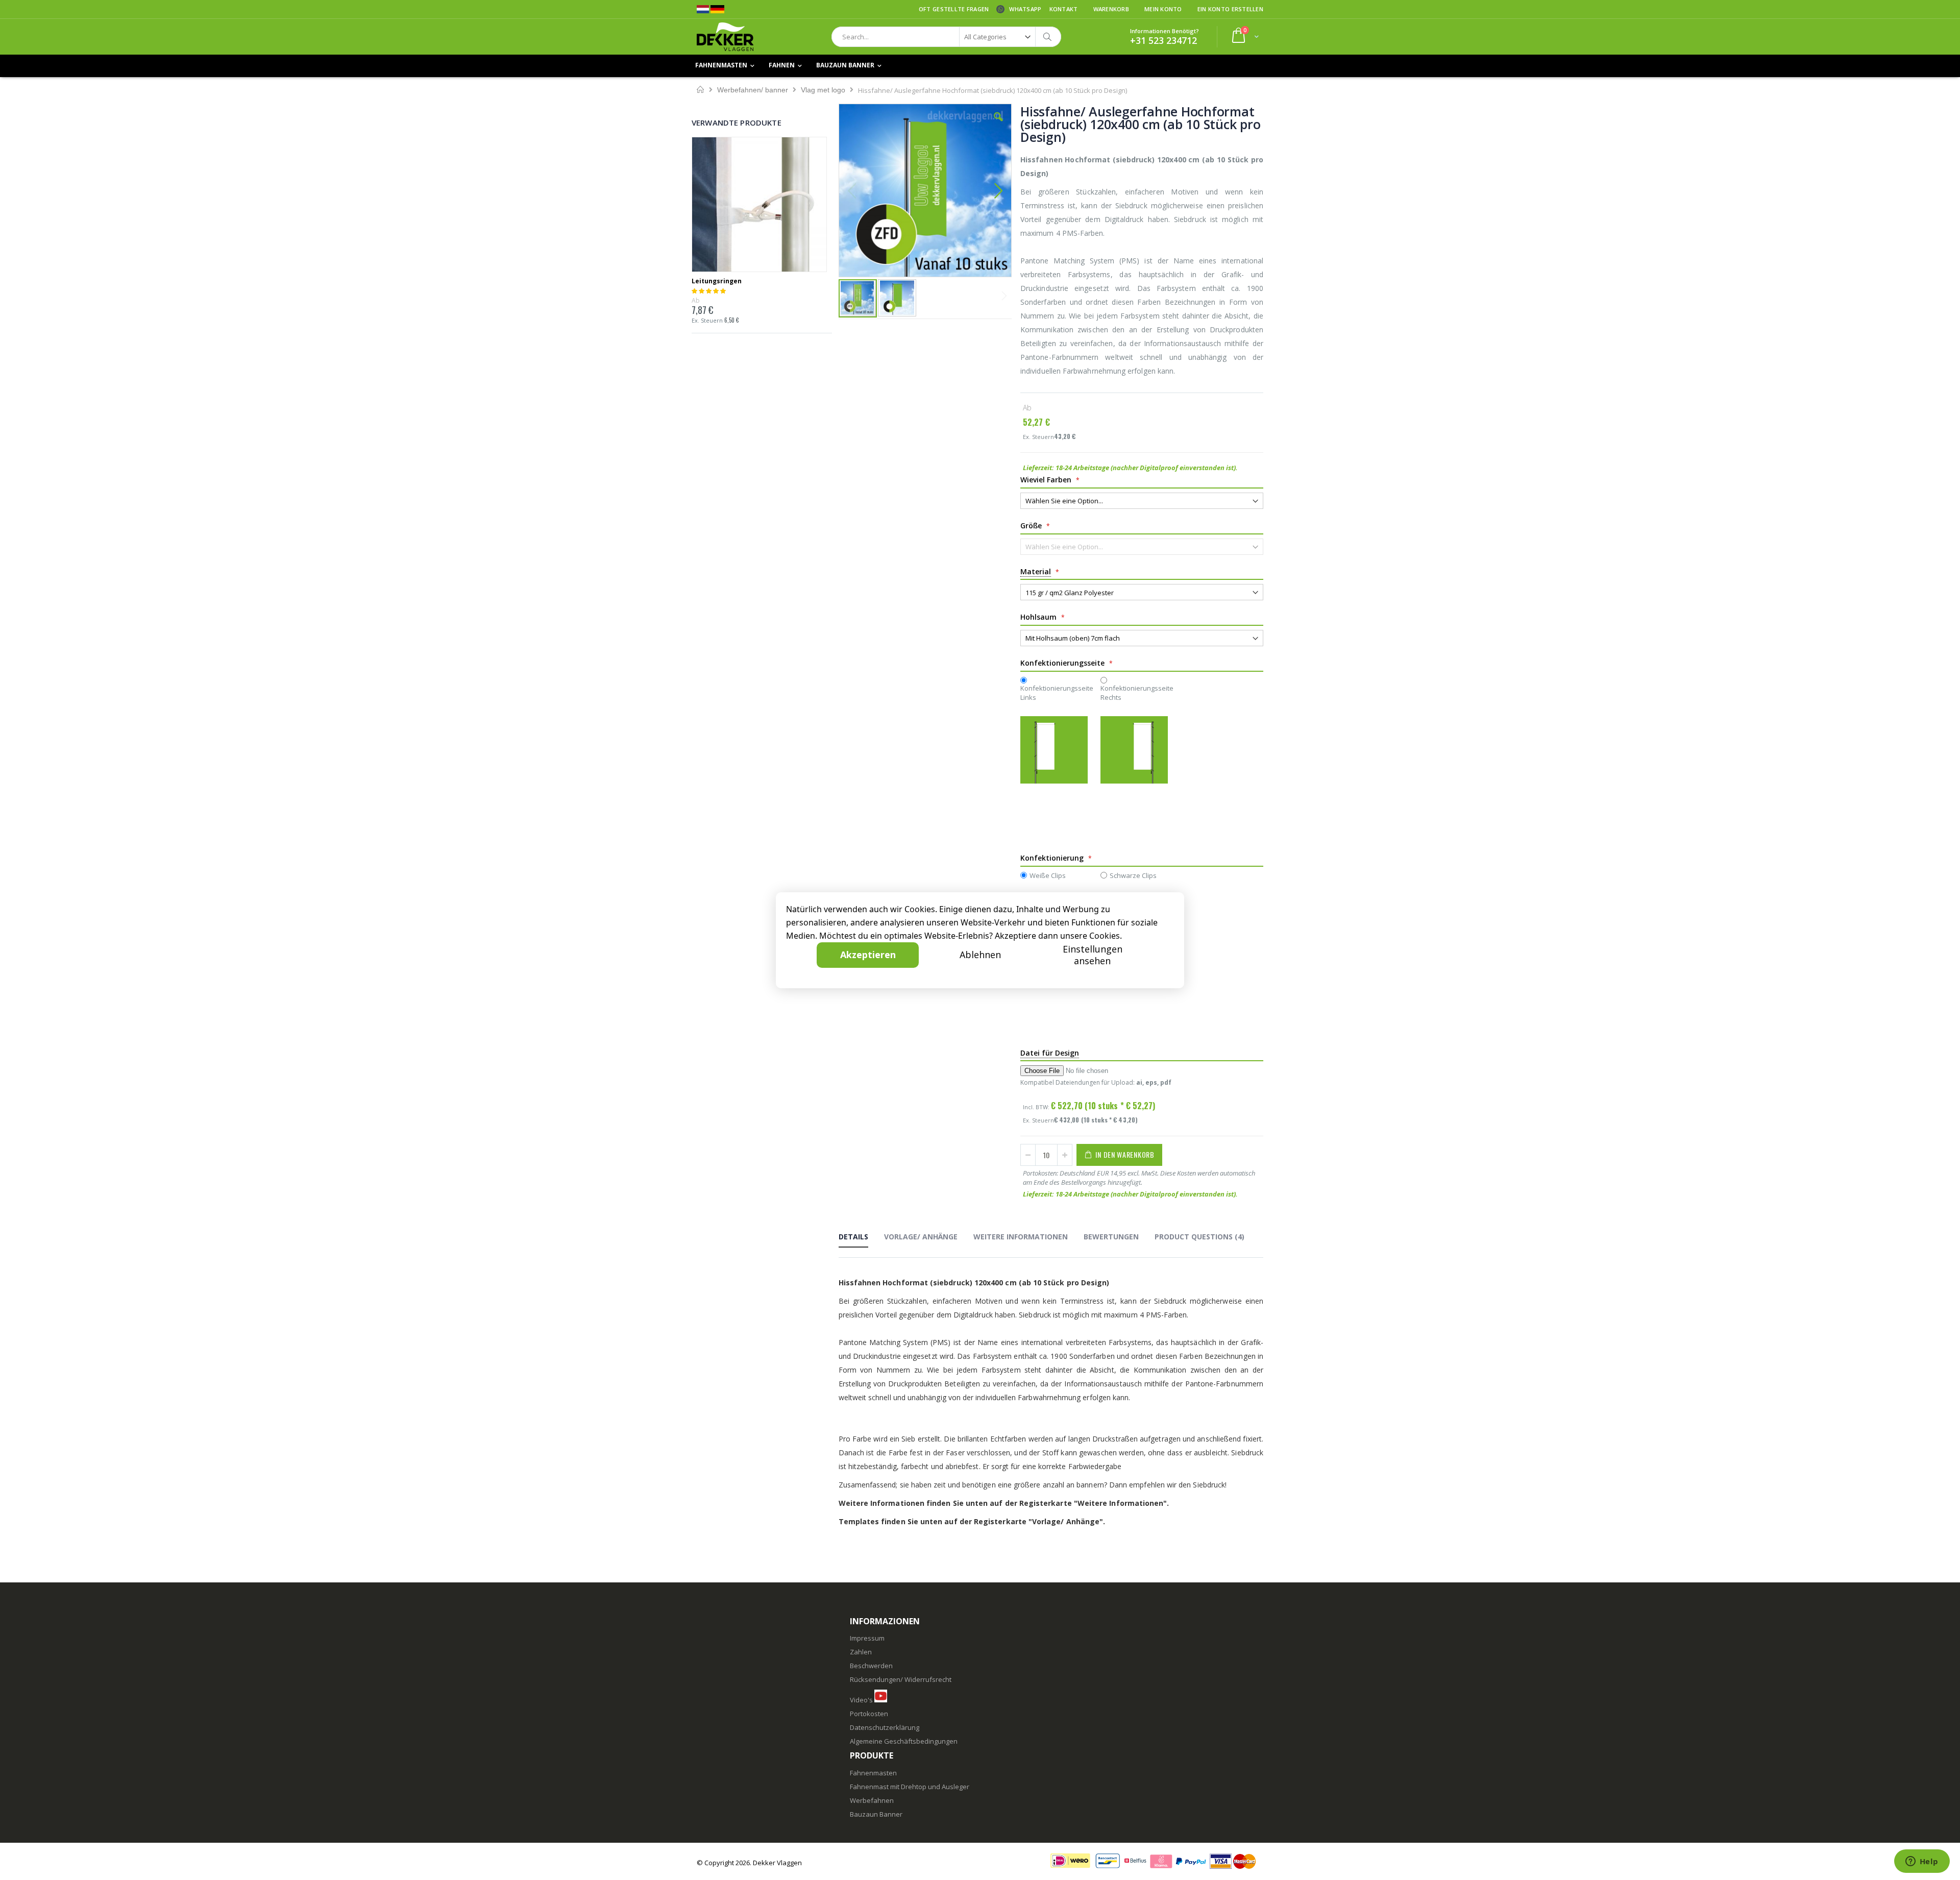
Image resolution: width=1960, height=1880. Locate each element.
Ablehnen (980, 955)
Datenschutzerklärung (885, 1727)
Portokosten (869, 1714)
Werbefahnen (872, 1800)
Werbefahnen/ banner (753, 90)
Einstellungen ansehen (1093, 955)
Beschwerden (871, 1666)
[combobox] (946, 37)
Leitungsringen (717, 281)
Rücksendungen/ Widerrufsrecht (901, 1679)
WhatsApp (1025, 9)
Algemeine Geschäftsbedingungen (904, 1741)
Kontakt (1064, 9)
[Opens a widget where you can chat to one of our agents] (1922, 1862)
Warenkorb (1111, 9)
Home (701, 90)
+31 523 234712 (1163, 40)
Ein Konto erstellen (1230, 9)
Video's (861, 1700)
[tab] (861, 1238)
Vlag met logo (823, 90)
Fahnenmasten (873, 1773)
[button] (998, 125)
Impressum (867, 1638)
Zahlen (861, 1652)
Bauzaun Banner (876, 1814)
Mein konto (1163, 9)
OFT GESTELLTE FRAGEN (954, 9)
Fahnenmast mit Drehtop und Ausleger (910, 1787)
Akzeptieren (868, 955)
